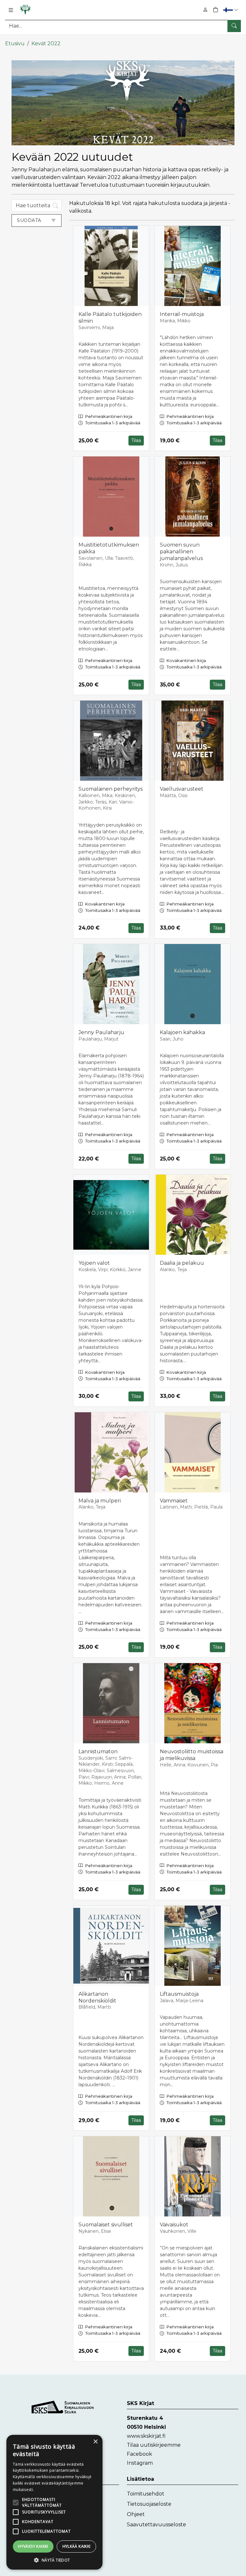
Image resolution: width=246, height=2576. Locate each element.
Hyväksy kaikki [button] (33, 2546)
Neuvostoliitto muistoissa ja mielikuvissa (192, 1755)
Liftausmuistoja (179, 1994)
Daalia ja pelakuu (182, 1263)
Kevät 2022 (46, 43)
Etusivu (15, 43)
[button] (231, 10)
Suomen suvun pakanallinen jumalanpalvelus (181, 552)
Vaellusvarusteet (182, 789)
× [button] (95, 2442)
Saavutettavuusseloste (156, 2525)
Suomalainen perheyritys (111, 789)
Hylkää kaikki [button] (77, 2546)
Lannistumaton (98, 1751)
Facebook (139, 2454)
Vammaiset (174, 1501)
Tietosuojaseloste (149, 2504)
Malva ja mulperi (100, 1501)
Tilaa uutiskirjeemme (154, 2445)
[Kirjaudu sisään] (205, 10)
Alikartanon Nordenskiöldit (97, 1997)
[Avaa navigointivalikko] (11, 10)
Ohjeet (136, 2514)
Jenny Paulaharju (101, 1032)
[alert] (54, 2502)
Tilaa (136, 440)
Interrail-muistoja (182, 314)
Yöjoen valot (94, 1263)
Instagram (140, 2463)
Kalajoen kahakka (182, 1032)
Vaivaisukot (174, 2225)
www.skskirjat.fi (146, 2436)
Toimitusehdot (146, 2494)
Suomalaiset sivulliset (106, 2225)
